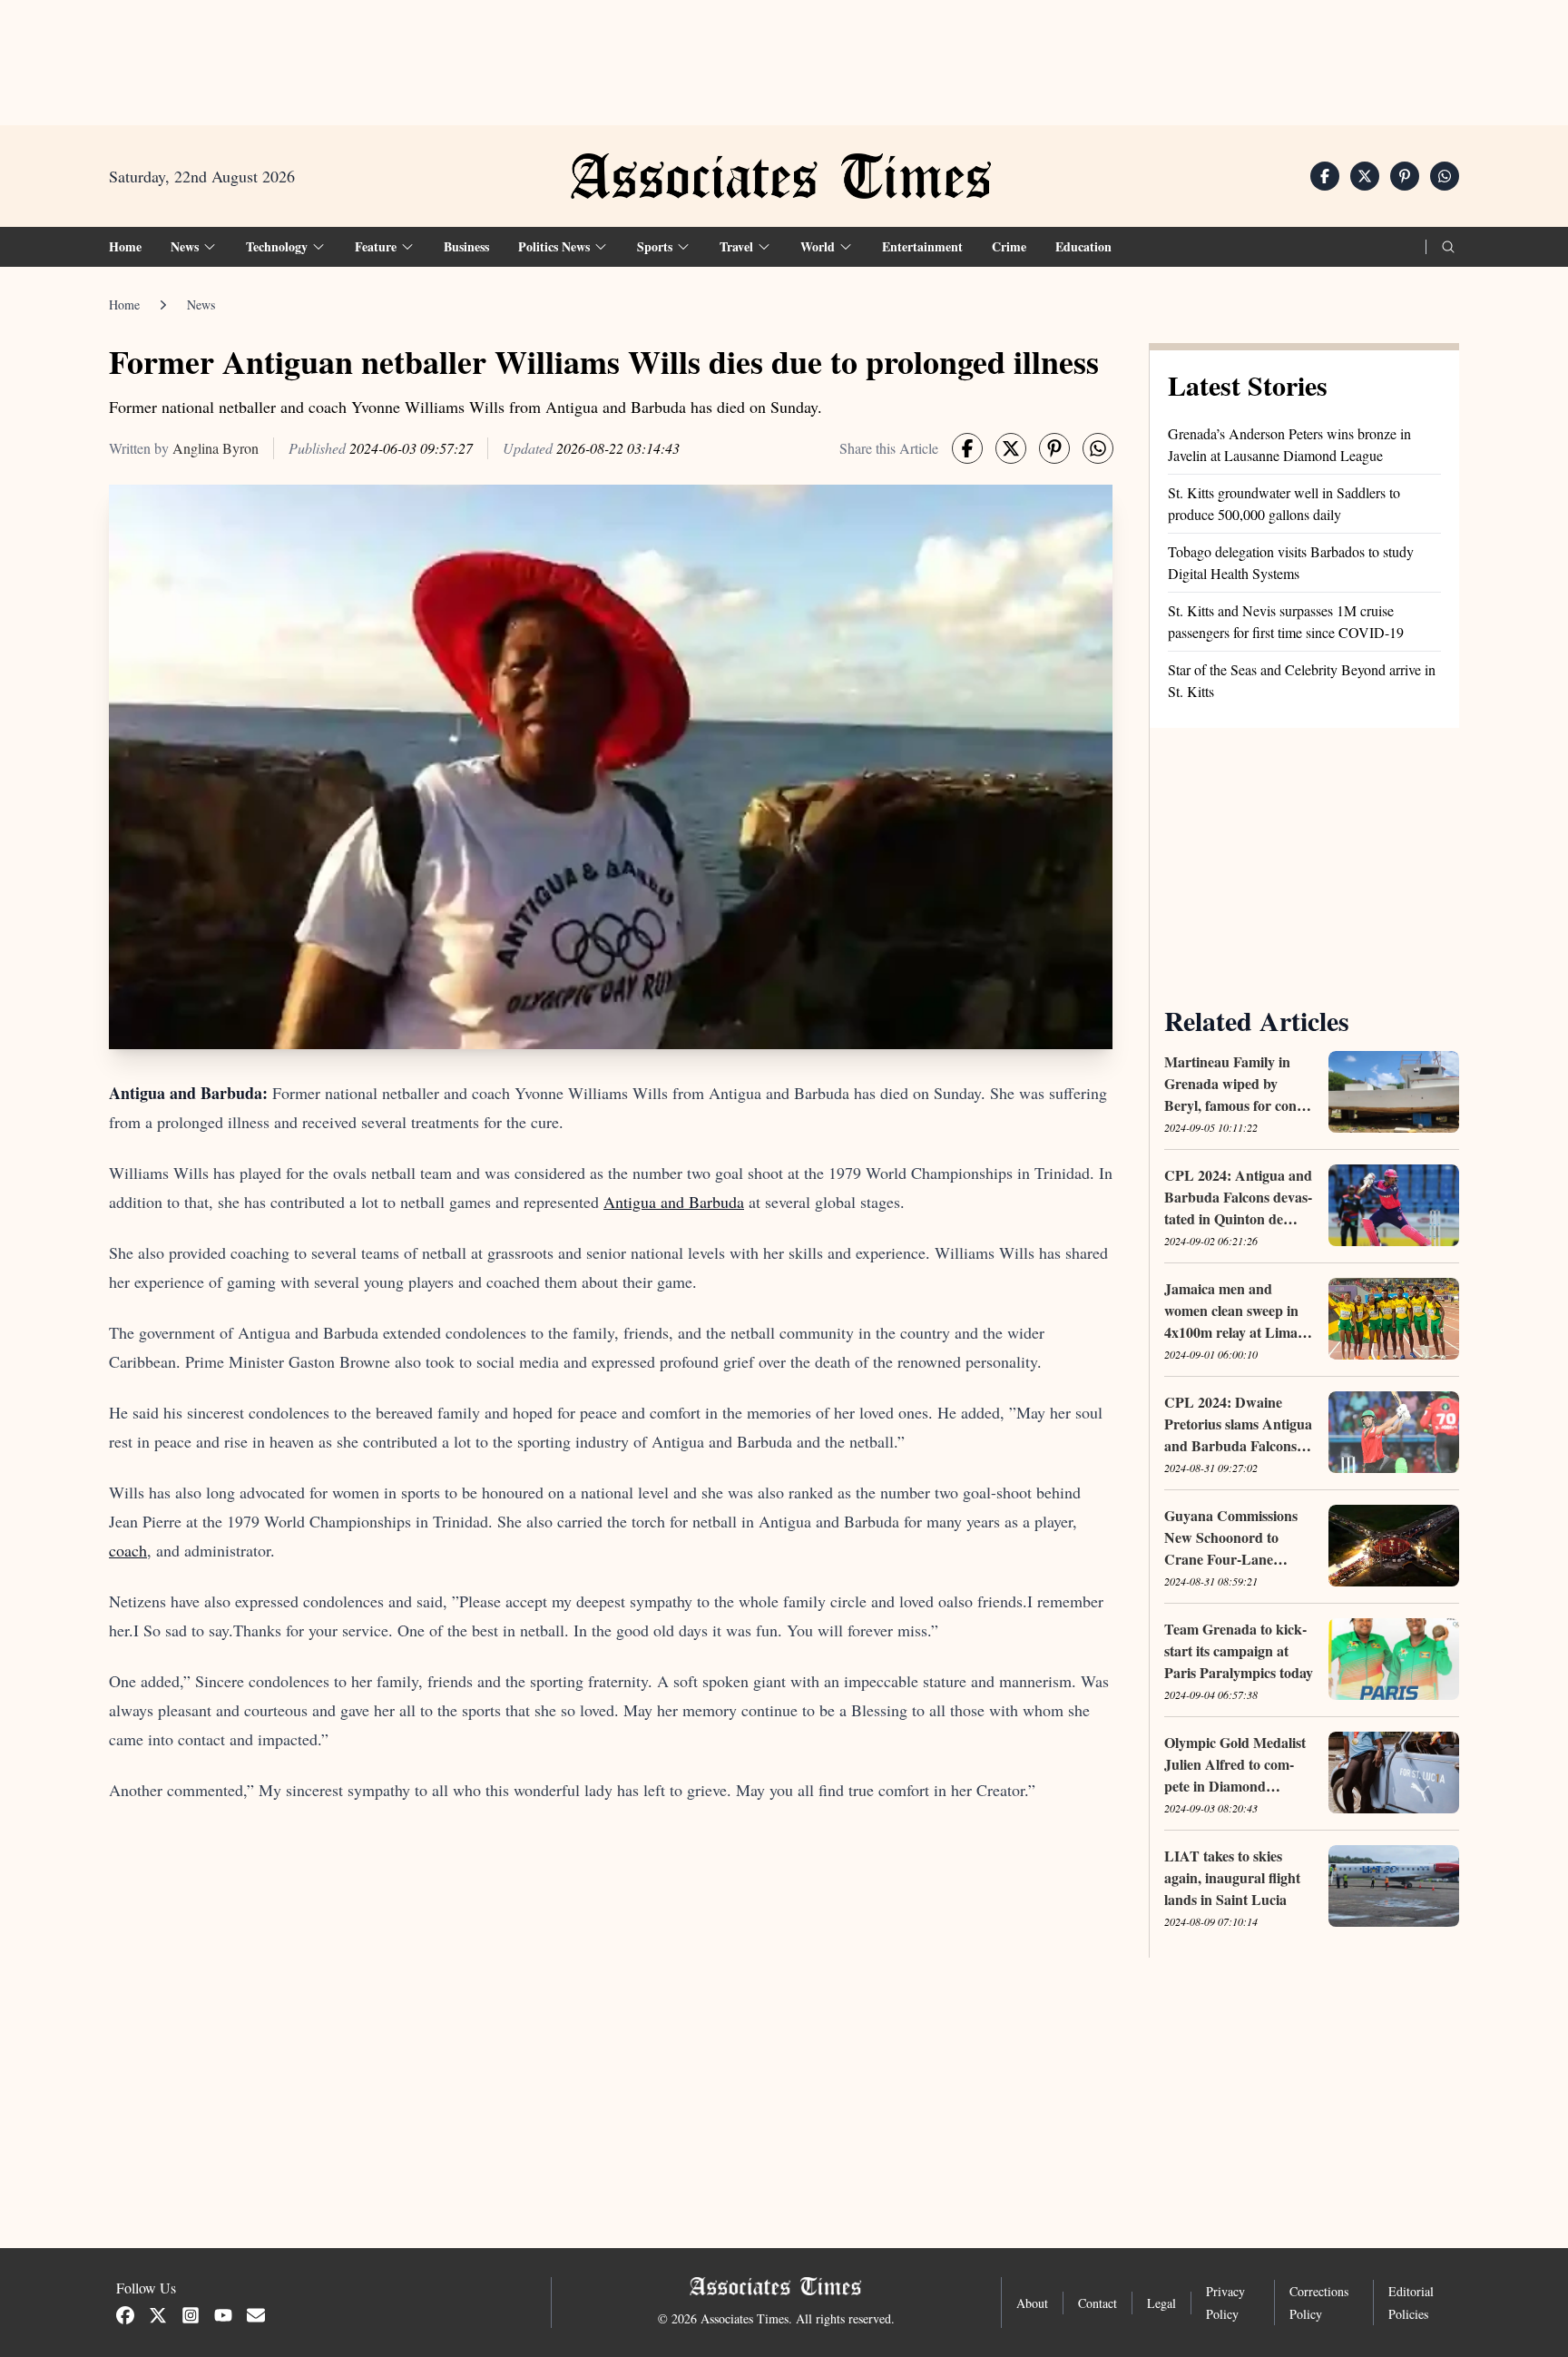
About (1032, 2303)
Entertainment (922, 246)
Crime (1009, 246)
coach (128, 1550)
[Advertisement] (784, 55)
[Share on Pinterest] (1405, 176)
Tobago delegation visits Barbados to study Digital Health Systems (1291, 562)
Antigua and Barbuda (674, 1202)
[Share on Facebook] (1325, 176)
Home (125, 246)
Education (1083, 246)
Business (466, 246)
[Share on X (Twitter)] (1365, 176)
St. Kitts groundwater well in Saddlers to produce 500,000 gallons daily (1284, 503)
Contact (1098, 2303)
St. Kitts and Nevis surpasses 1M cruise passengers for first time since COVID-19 (1286, 621)
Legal (1161, 2303)
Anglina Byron (216, 448)
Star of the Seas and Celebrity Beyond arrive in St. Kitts (1302, 680)
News (201, 304)
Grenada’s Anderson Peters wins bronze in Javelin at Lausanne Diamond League (1289, 444)
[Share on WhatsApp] (1445, 176)
